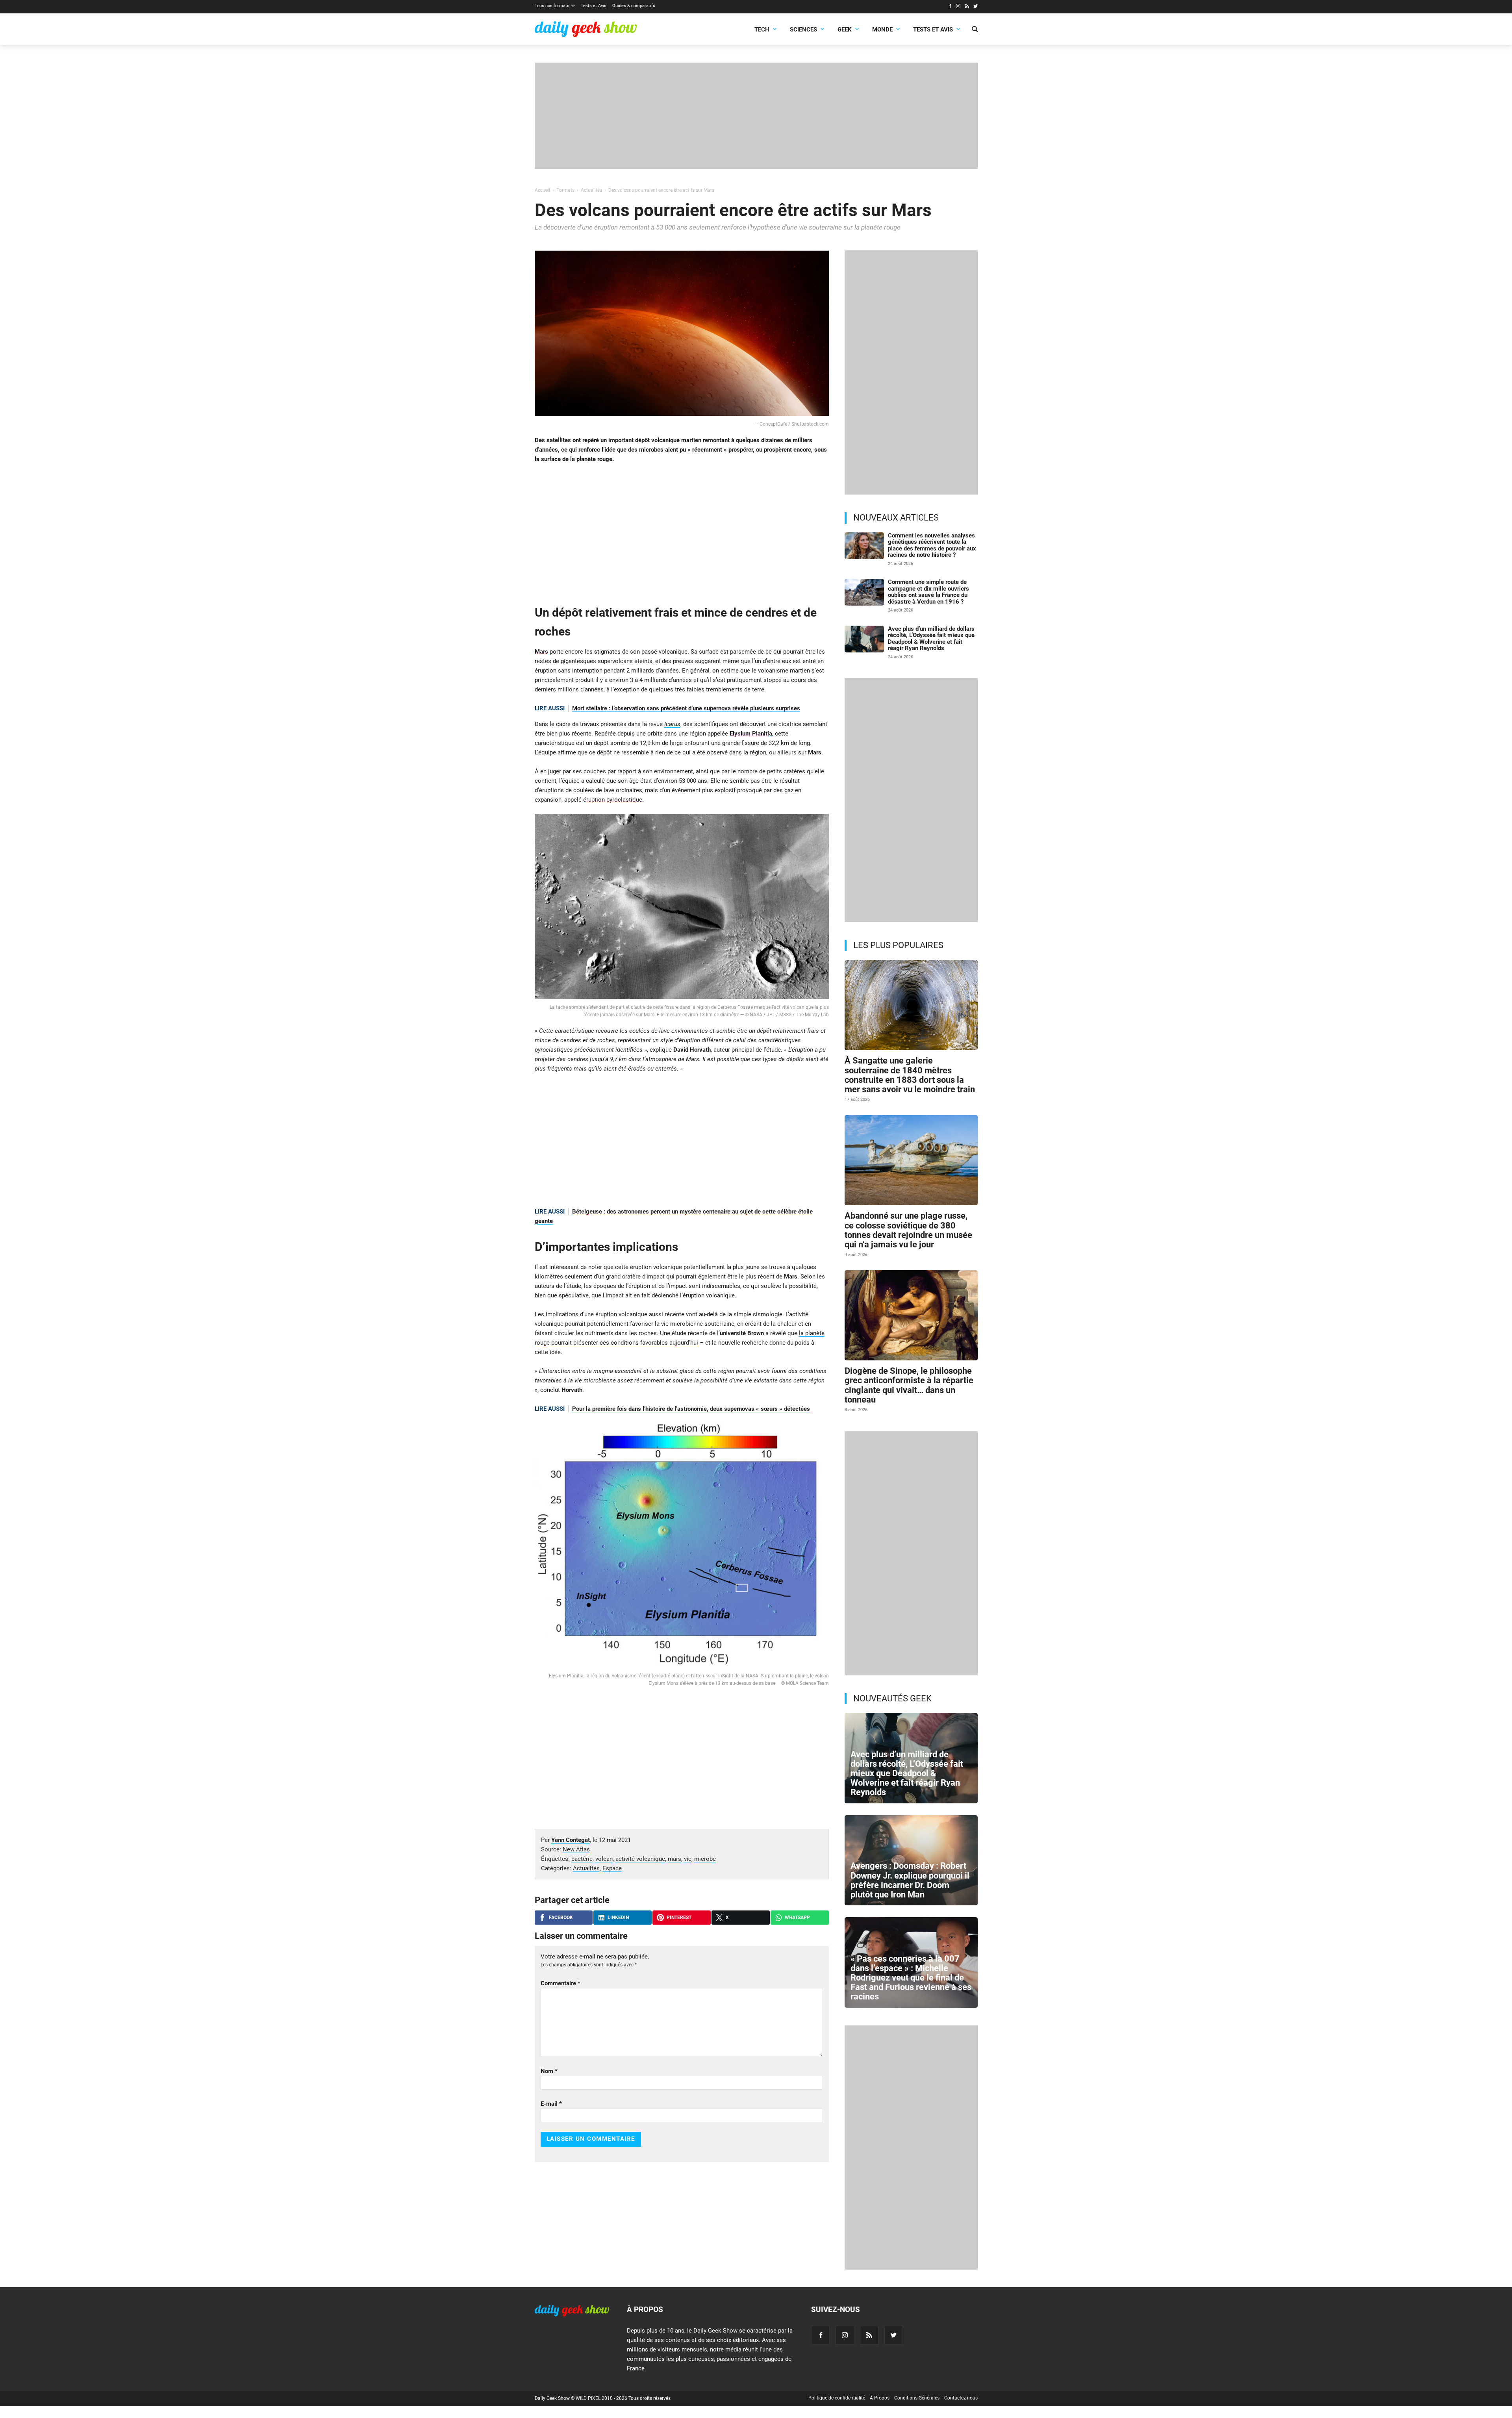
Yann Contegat (571, 1840)
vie (688, 1859)
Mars (542, 652)
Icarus (672, 724)
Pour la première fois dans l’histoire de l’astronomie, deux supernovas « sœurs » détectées (691, 1409)
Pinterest (679, 1918)
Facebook (561, 1918)
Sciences (803, 30)
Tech (762, 30)
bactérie (582, 1859)
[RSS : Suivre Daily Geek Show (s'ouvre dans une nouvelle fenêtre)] (967, 7)
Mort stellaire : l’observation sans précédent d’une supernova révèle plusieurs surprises (686, 708)
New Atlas (576, 1849)
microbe (705, 1859)
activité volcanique (640, 1859)
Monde (882, 30)
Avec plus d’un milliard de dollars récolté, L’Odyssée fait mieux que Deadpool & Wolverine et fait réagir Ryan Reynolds (931, 639)
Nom (549, 2071)
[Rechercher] (975, 30)
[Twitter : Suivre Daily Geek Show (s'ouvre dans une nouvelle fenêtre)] (976, 7)
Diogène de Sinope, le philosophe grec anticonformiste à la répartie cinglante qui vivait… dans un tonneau (909, 1385)
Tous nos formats (552, 6)
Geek (845, 30)
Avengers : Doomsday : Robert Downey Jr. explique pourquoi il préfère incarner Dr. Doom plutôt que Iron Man (910, 1880)
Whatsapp (797, 1918)
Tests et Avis (594, 6)
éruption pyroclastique (613, 800)
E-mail (551, 2104)
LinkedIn (618, 1918)
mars (674, 1859)
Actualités (586, 1868)
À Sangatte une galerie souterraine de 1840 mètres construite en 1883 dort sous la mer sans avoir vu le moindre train (910, 1075)
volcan (604, 1859)
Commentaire (561, 1983)
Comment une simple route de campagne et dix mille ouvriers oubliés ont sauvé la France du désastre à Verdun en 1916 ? (928, 592)
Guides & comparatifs (634, 6)
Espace (612, 1868)
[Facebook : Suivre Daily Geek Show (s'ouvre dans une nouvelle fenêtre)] (950, 7)
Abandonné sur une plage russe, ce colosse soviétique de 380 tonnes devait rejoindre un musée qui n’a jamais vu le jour (908, 1230)
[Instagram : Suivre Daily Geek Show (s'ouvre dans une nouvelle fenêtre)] (958, 7)
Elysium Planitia (751, 734)
